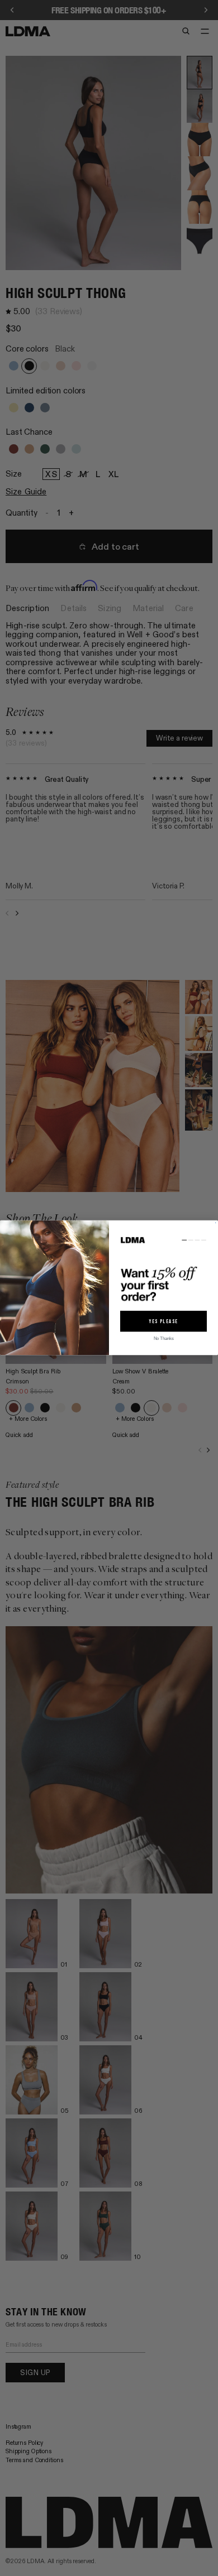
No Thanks (164, 1339)
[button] (163, 1271)
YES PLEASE (163, 1321)
